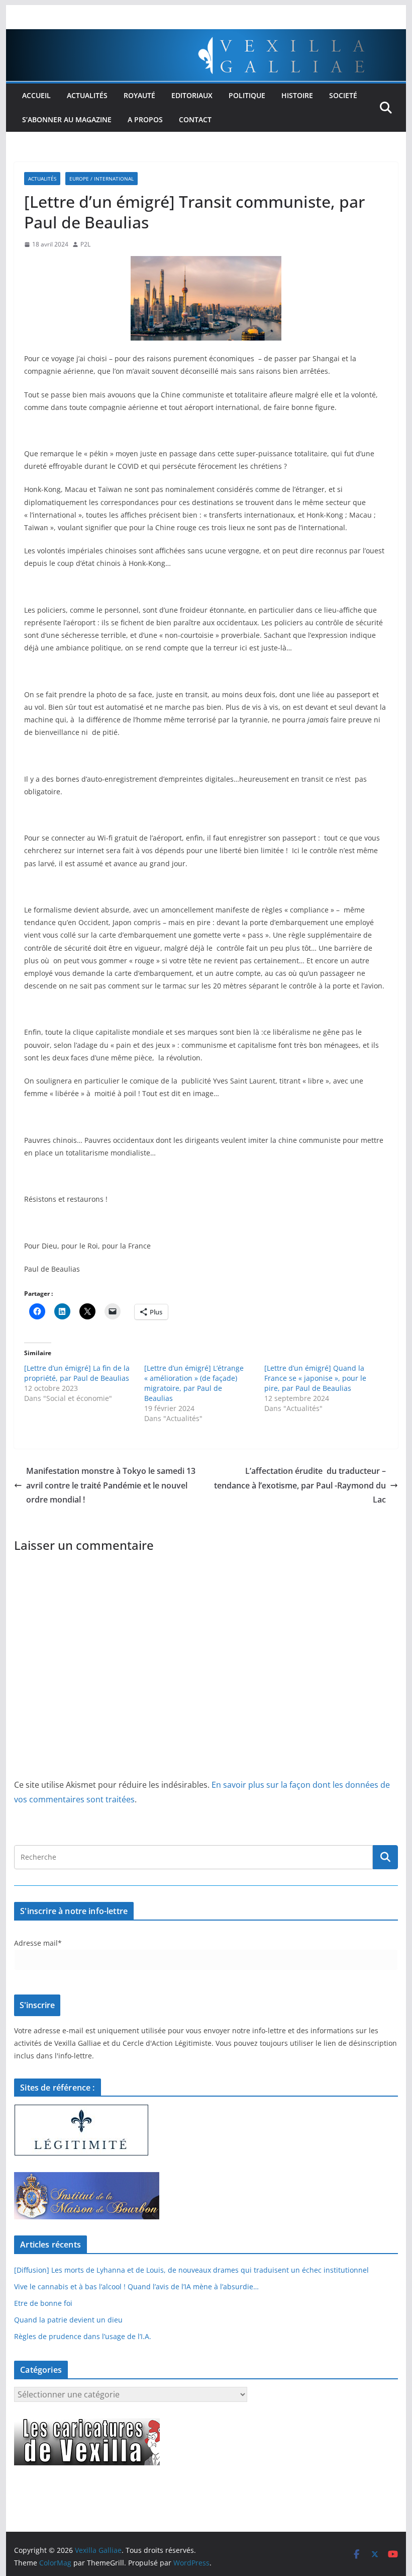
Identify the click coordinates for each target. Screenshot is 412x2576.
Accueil (36, 95)
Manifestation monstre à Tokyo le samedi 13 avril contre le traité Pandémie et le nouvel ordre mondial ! (111, 1485)
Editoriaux (192, 95)
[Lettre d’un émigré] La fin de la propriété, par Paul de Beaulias (77, 1373)
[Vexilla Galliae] (206, 36)
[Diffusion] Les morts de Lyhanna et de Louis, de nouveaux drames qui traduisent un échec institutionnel (191, 2270)
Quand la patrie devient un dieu (68, 2320)
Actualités (87, 95)
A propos (145, 119)
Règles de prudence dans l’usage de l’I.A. (83, 2336)
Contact (195, 119)
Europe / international (101, 179)
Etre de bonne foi (43, 2303)
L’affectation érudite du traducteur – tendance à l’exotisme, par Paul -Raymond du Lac (300, 1485)
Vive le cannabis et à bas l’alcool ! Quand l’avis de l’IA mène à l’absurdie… (136, 2287)
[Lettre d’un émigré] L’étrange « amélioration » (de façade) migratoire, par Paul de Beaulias (194, 1383)
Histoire (297, 95)
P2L (85, 244)
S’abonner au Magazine (67, 119)
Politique (247, 95)
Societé (343, 95)
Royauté (139, 95)
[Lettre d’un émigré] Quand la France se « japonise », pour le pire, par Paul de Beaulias (315, 1378)
